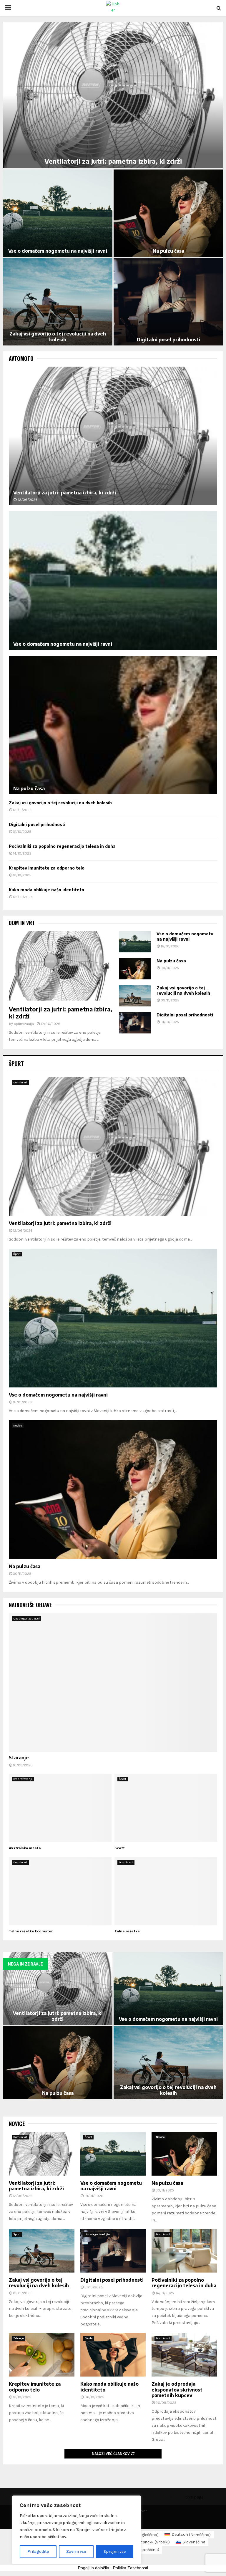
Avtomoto (21, 359)
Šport (16, 1063)
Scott (120, 1848)
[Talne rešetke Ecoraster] (60, 1891)
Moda (89, 2338)
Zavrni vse (76, 2551)
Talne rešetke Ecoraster (31, 1931)
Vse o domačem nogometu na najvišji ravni (63, 644)
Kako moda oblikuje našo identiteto (168, 251)
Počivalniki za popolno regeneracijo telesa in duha (113, 161)
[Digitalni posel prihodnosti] (135, 1023)
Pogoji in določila (94, 2568)
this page (194, 2497)
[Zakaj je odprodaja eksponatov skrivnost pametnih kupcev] (184, 2355)
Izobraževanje (23, 1779)
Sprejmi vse (115, 2551)
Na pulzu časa (29, 788)
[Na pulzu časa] (113, 725)
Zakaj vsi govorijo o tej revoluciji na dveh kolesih (60, 803)
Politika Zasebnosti (131, 2568)
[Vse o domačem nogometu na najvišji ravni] (113, 580)
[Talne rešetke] (166, 1891)
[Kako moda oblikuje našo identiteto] (113, 2355)
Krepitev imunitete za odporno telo (58, 251)
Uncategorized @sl (26, 1619)
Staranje (19, 1758)
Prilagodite (38, 2551)
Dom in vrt (22, 923)
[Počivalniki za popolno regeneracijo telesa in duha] (184, 2251)
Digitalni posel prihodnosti (37, 824)
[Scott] (166, 1808)
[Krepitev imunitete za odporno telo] (42, 2355)
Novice (18, 1426)
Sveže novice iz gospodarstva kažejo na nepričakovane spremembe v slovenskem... (168, 337)
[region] (77, 2530)
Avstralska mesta (25, 1848)
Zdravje (19, 2338)
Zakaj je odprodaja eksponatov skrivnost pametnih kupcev (58, 337)
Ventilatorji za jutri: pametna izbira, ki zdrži (65, 493)
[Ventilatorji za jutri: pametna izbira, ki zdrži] (113, 436)
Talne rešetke (127, 1931)
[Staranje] (113, 1683)
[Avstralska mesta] (60, 1808)
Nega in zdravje (25, 1964)
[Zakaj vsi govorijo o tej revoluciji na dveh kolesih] (135, 996)
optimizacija (24, 1024)
